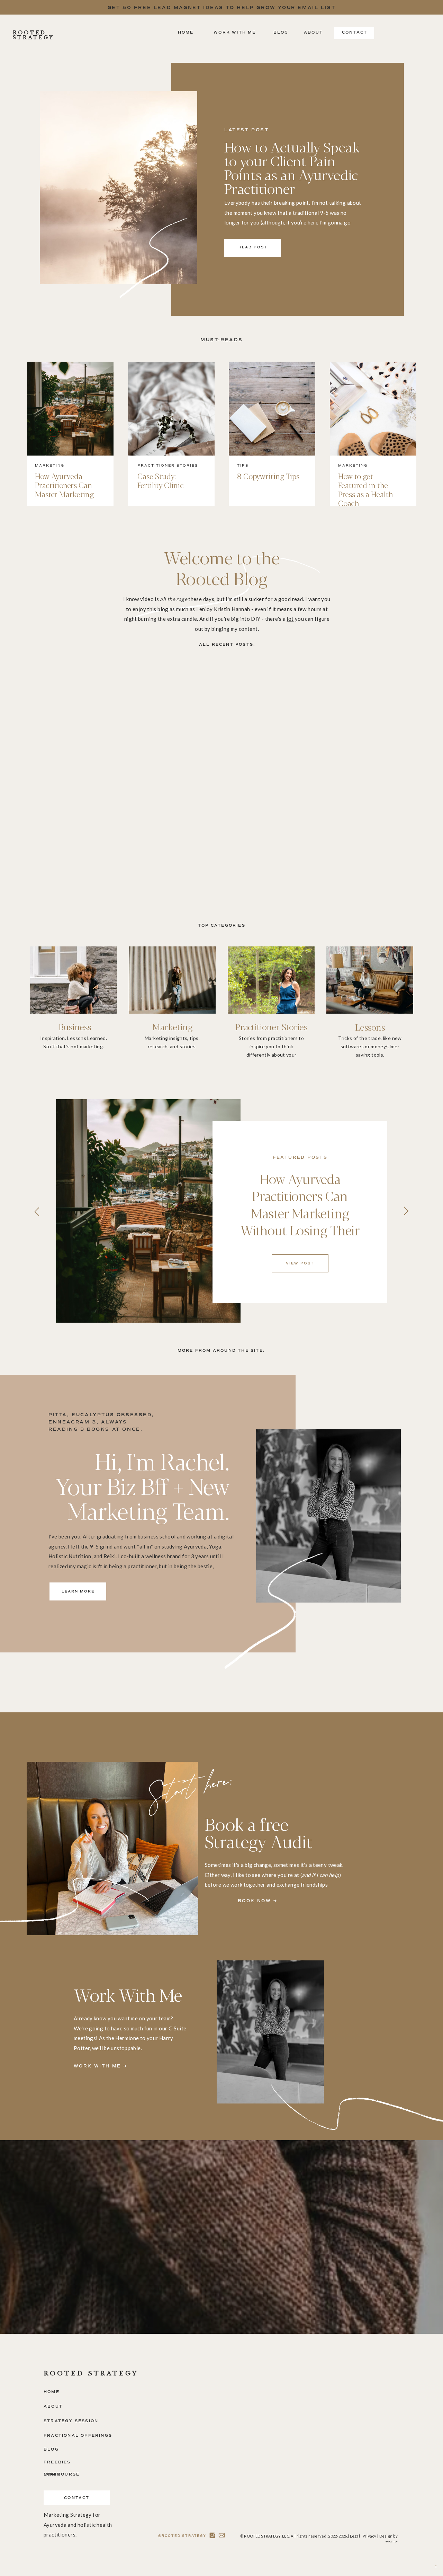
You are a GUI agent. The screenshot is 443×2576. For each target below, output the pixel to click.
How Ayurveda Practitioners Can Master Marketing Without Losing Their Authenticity (70, 494)
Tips (243, 465)
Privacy (370, 2536)
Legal (355, 2536)
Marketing (50, 465)
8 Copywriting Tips (268, 476)
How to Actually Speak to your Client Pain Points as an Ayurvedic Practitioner (292, 167)
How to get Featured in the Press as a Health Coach (366, 489)
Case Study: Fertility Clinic (161, 480)
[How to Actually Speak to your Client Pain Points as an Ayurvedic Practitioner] (119, 188)
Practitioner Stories (168, 465)
